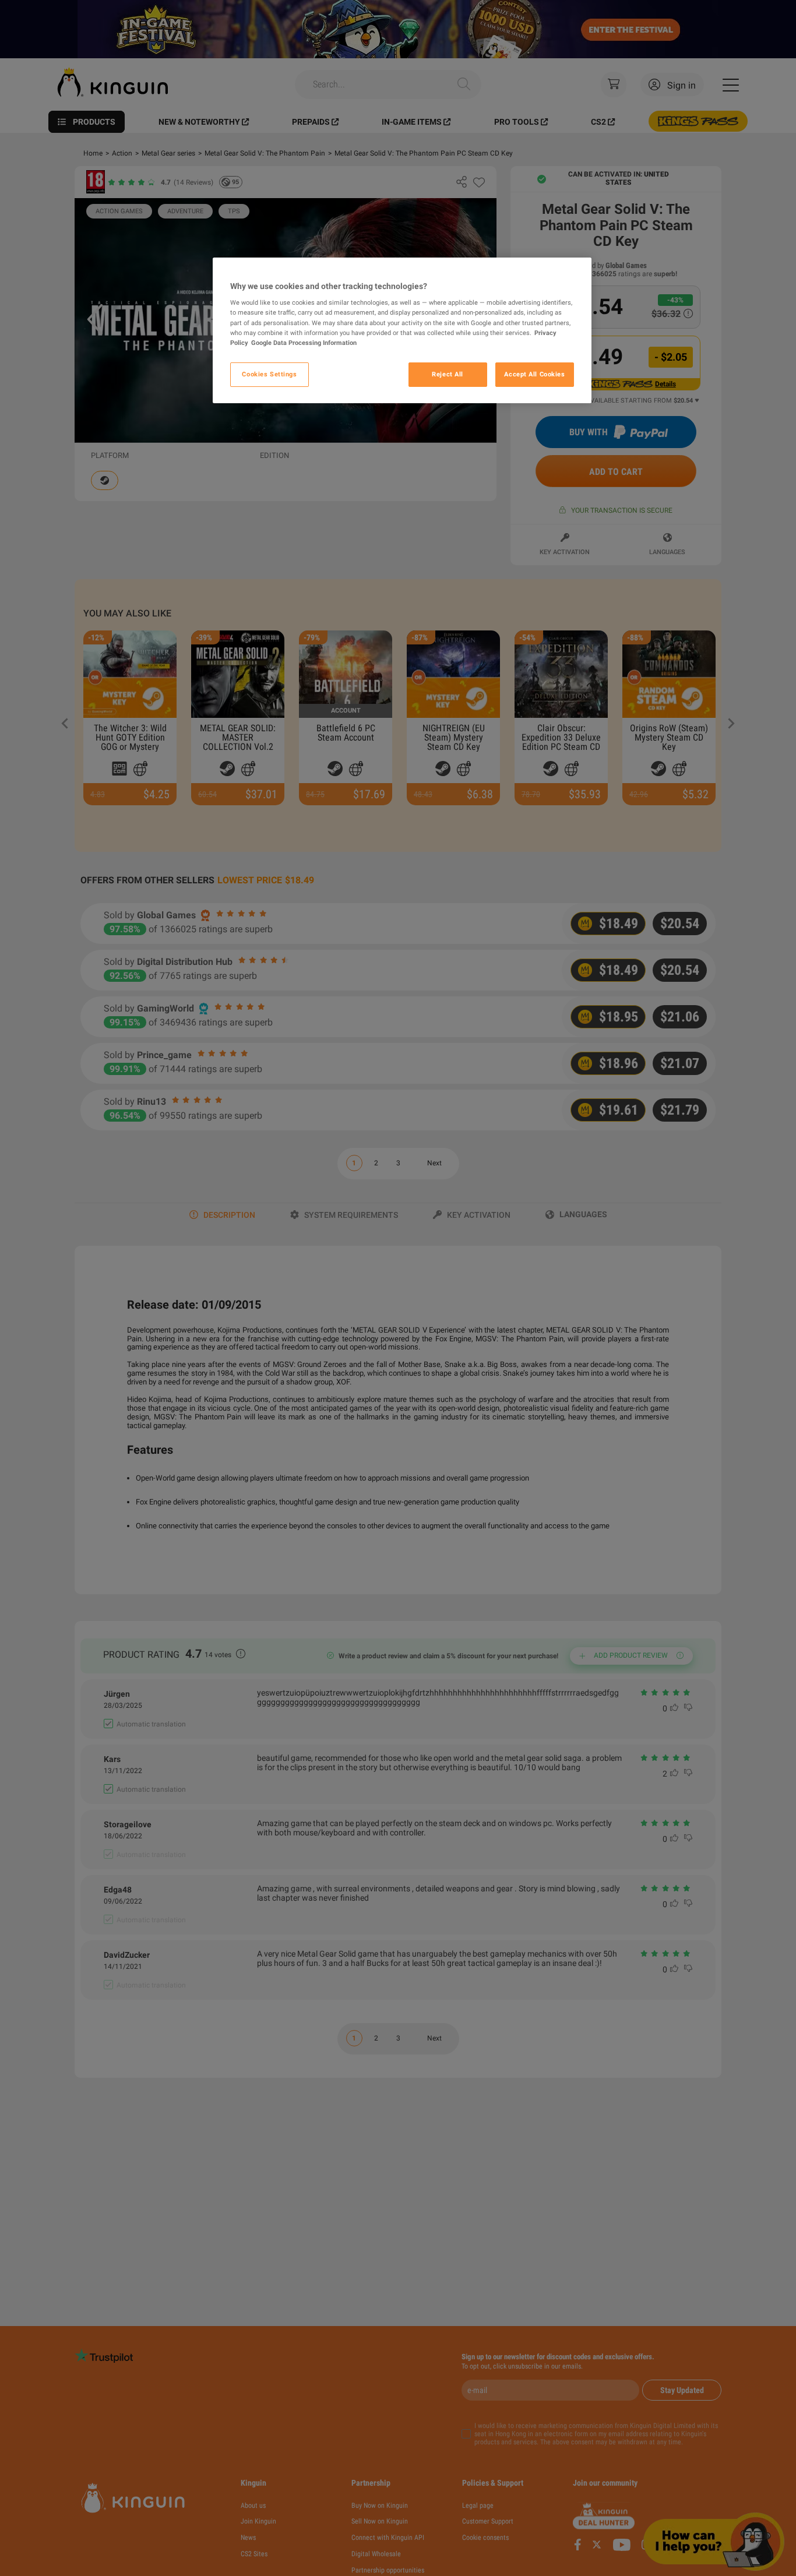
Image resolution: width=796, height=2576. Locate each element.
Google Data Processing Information (304, 343)
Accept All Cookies (534, 374)
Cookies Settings (269, 374)
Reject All (448, 374)
